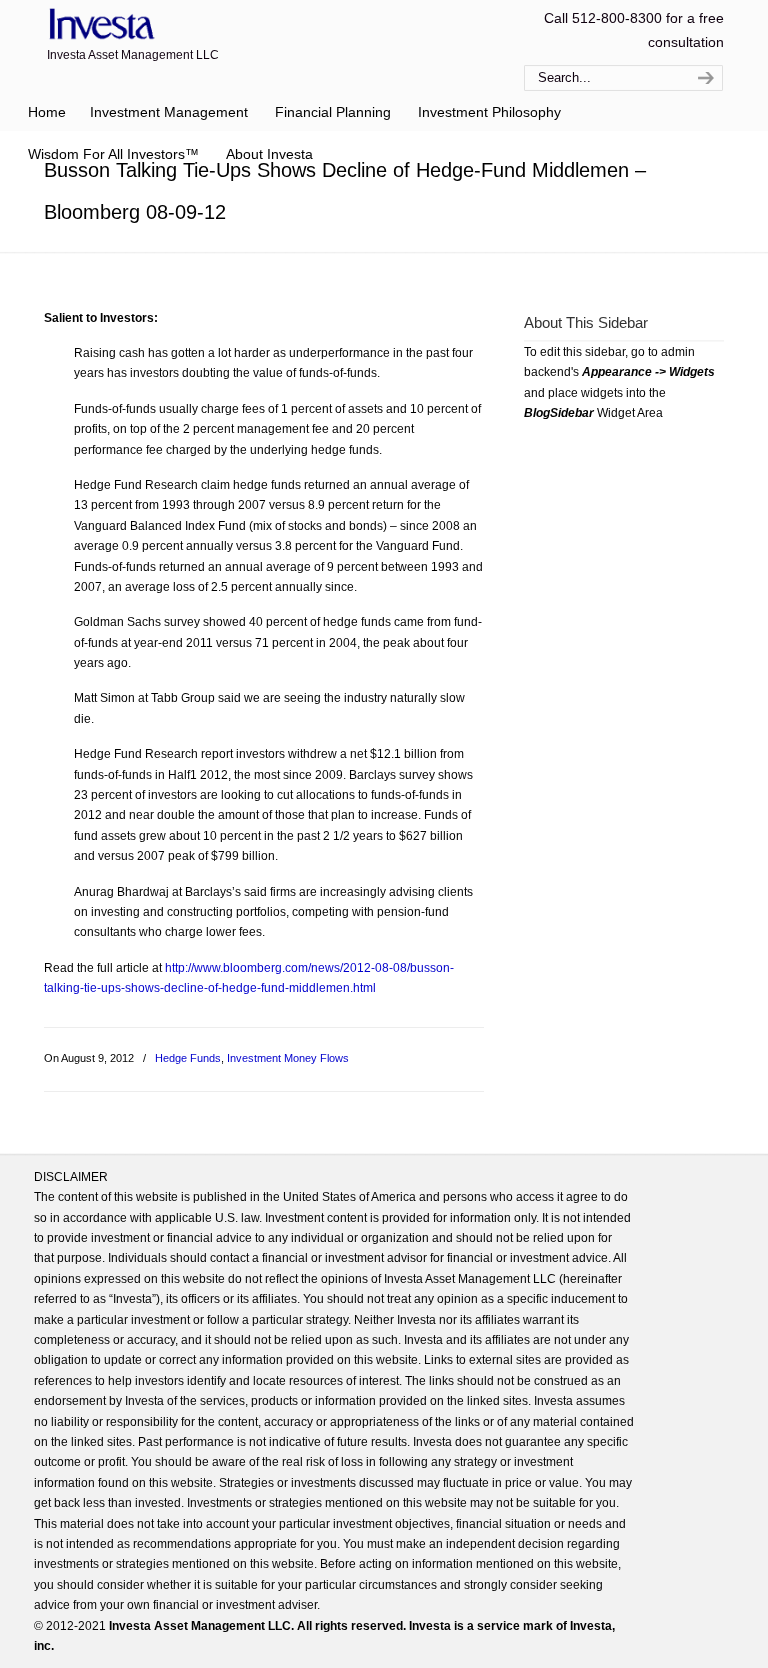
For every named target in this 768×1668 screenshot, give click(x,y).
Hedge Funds (188, 1058)
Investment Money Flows (288, 1058)
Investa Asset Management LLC (106, 23)
